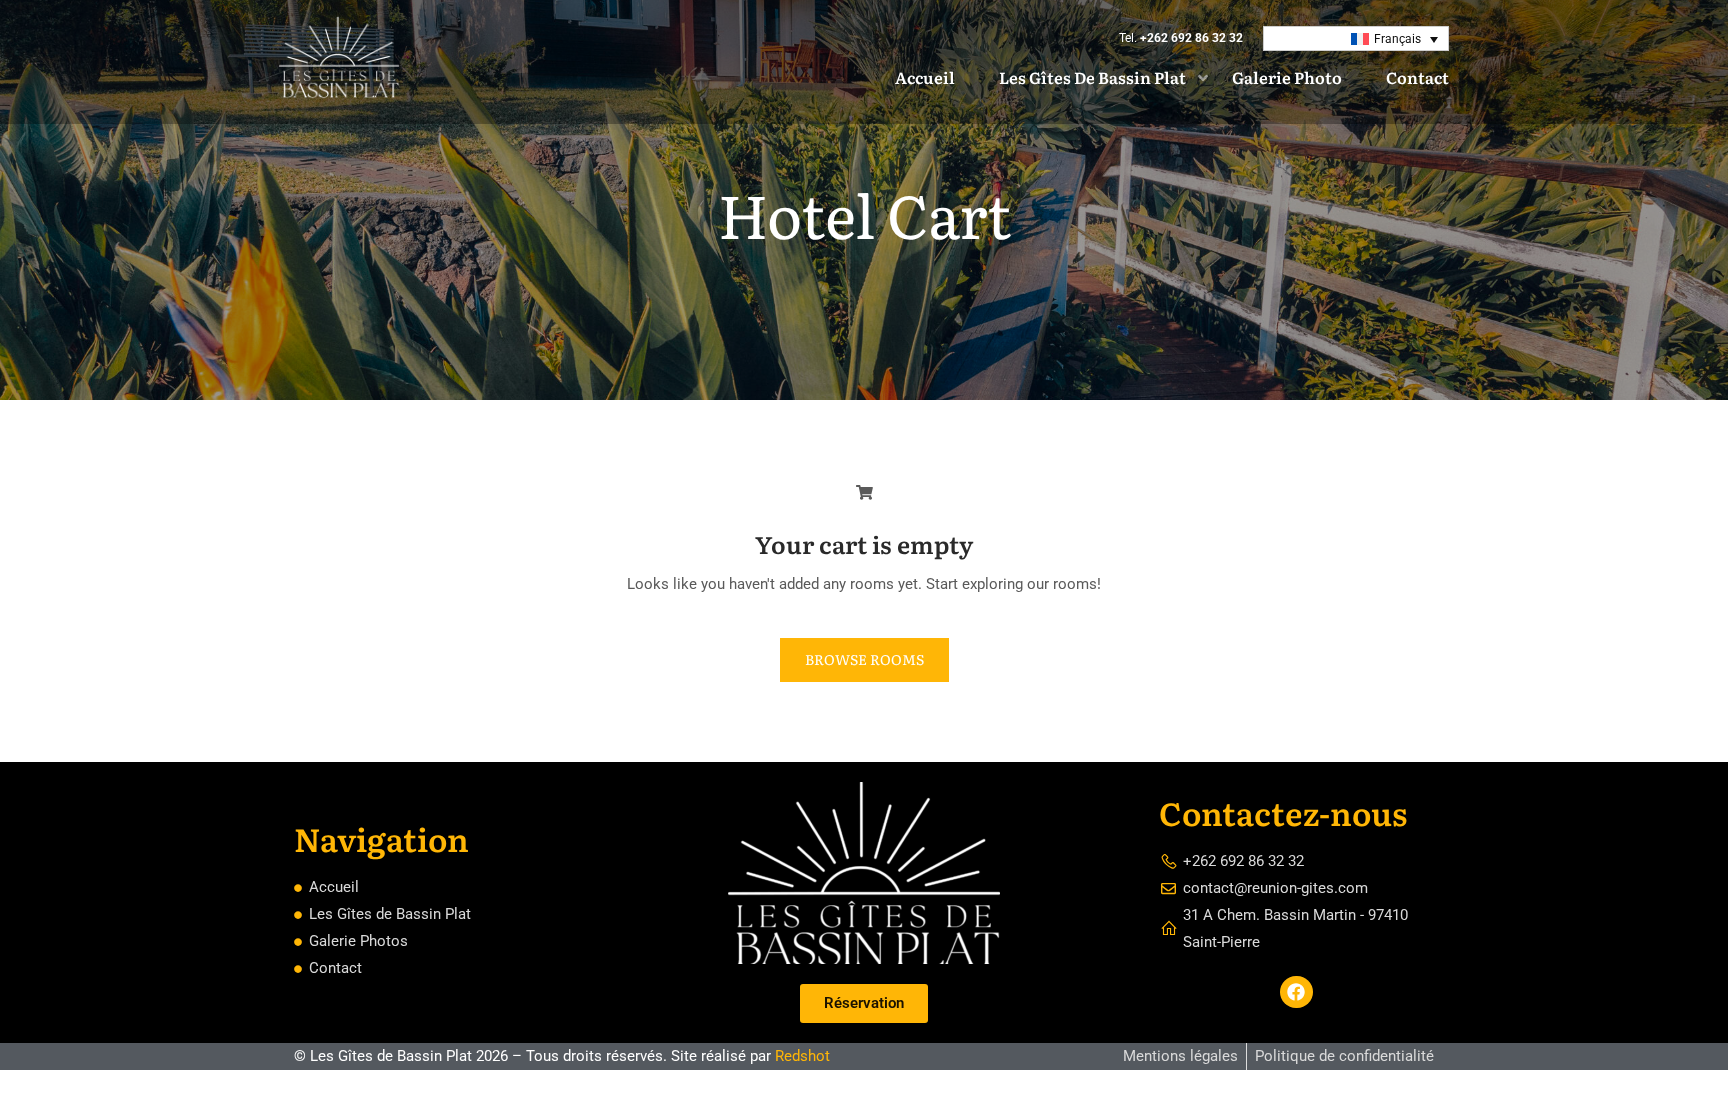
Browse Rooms (864, 659)
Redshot (802, 1056)
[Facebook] (1296, 992)
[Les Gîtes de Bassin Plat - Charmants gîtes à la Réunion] (339, 62)
